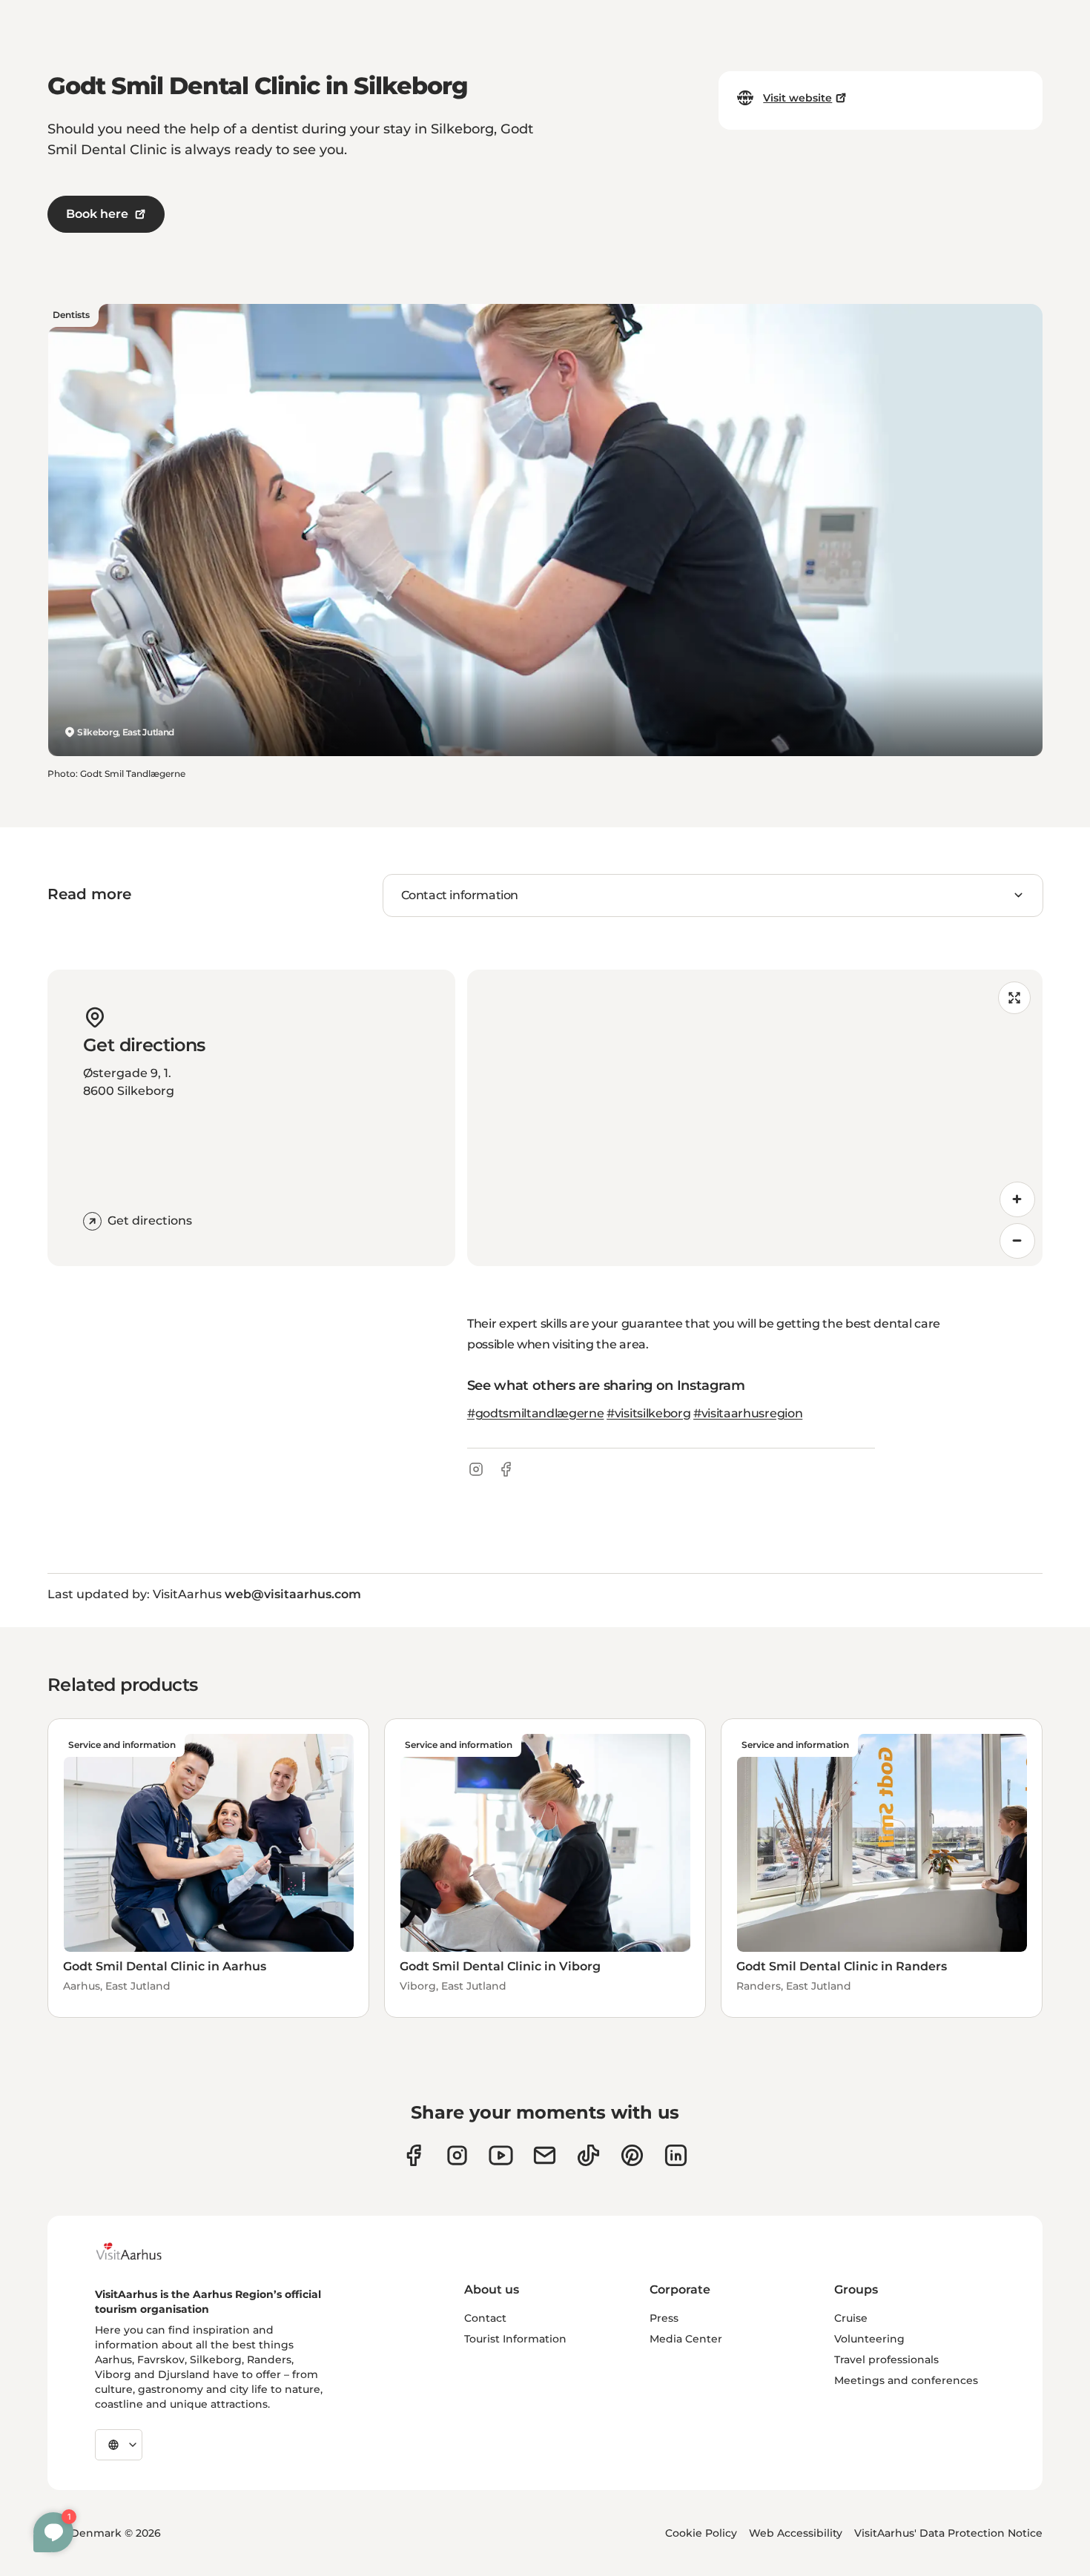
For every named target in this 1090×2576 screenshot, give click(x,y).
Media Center (686, 2339)
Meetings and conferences (906, 2380)
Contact (485, 2318)
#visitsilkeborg (648, 1413)
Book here (97, 214)
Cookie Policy (701, 2533)
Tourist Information (515, 2339)
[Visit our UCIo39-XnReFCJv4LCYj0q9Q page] (501, 2155)
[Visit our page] (457, 2155)
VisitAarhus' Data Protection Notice (948, 2533)
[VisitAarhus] (140, 2251)
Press (664, 2318)
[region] (755, 1118)
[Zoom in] (1017, 1199)
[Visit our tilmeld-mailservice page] (545, 2155)
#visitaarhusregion (748, 1413)
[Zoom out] (1017, 1241)
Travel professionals (886, 2360)
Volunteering (869, 2339)
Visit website (797, 98)
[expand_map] (1014, 998)
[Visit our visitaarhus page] (413, 2155)
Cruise (851, 2318)
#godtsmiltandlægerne (536, 1413)
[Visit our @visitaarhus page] (588, 2155)
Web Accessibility (796, 2533)
